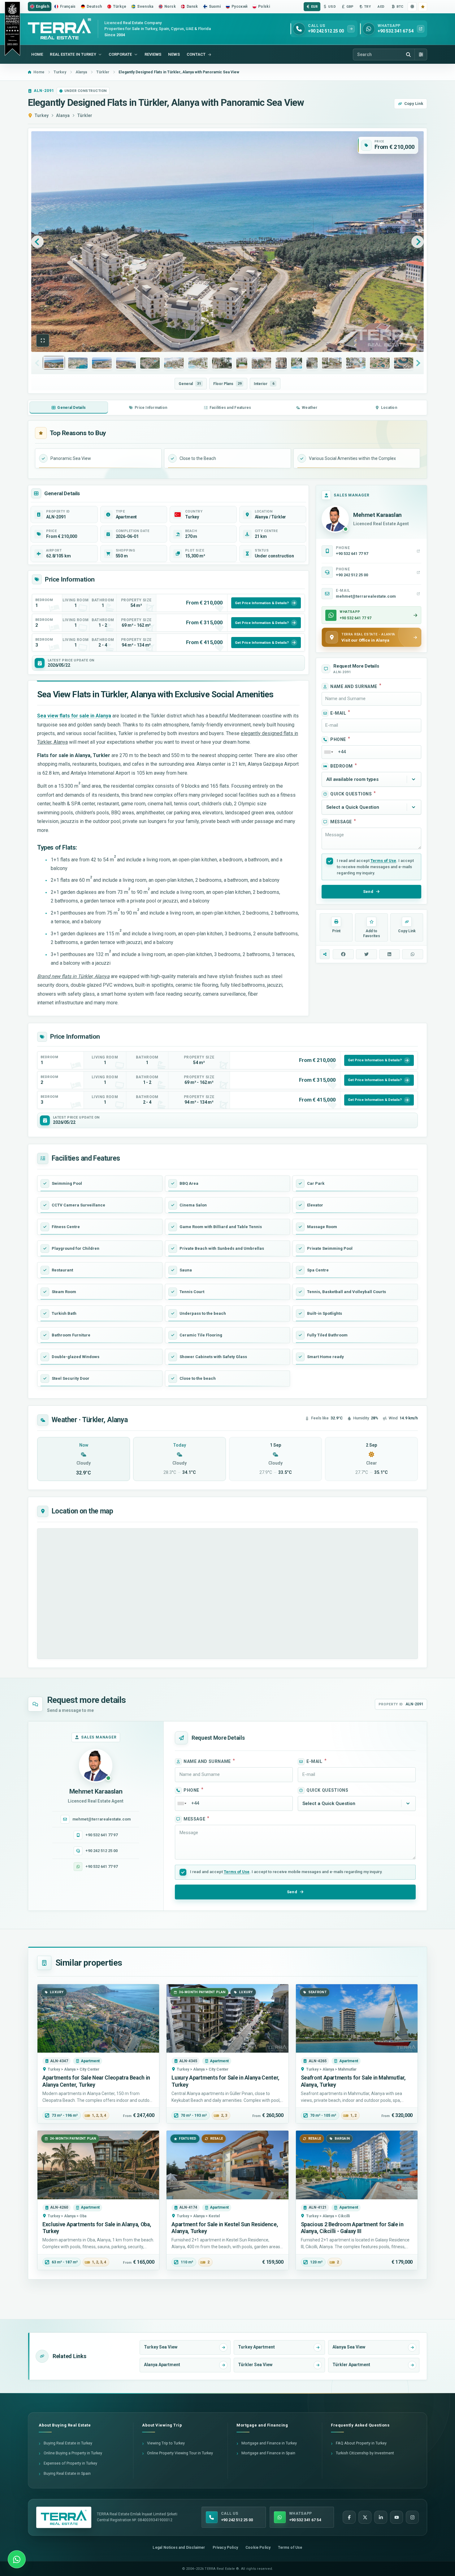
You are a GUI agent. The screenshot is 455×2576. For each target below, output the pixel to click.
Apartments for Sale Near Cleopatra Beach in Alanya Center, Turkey (96, 2081)
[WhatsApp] (17, 2559)
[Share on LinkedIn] (390, 954)
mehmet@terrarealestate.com (102, 1819)
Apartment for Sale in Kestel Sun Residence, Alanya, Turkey (225, 2228)
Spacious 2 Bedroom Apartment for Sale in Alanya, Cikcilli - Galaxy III (352, 2228)
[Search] (408, 54)
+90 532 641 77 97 (102, 1835)
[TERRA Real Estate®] (64, 2518)
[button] (43, 340)
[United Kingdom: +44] (328, 752)
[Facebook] (349, 2517)
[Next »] (418, 242)
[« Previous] (37, 242)
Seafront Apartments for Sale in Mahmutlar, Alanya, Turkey (353, 2081)
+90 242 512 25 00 (102, 1851)
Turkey (41, 115)
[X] (365, 2517)
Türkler (85, 115)
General (190, 384)
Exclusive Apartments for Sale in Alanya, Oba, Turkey (97, 2228)
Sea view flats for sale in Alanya (74, 716)
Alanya (63, 115)
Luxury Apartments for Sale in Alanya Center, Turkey (225, 2081)
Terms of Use (383, 861)
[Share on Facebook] (343, 954)
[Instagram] (412, 2517)
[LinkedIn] (381, 2517)
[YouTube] (396, 2517)
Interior (264, 384)
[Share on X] (366, 954)
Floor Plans (227, 384)
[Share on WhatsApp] (413, 954)
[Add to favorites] (423, 7)
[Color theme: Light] (412, 7)
